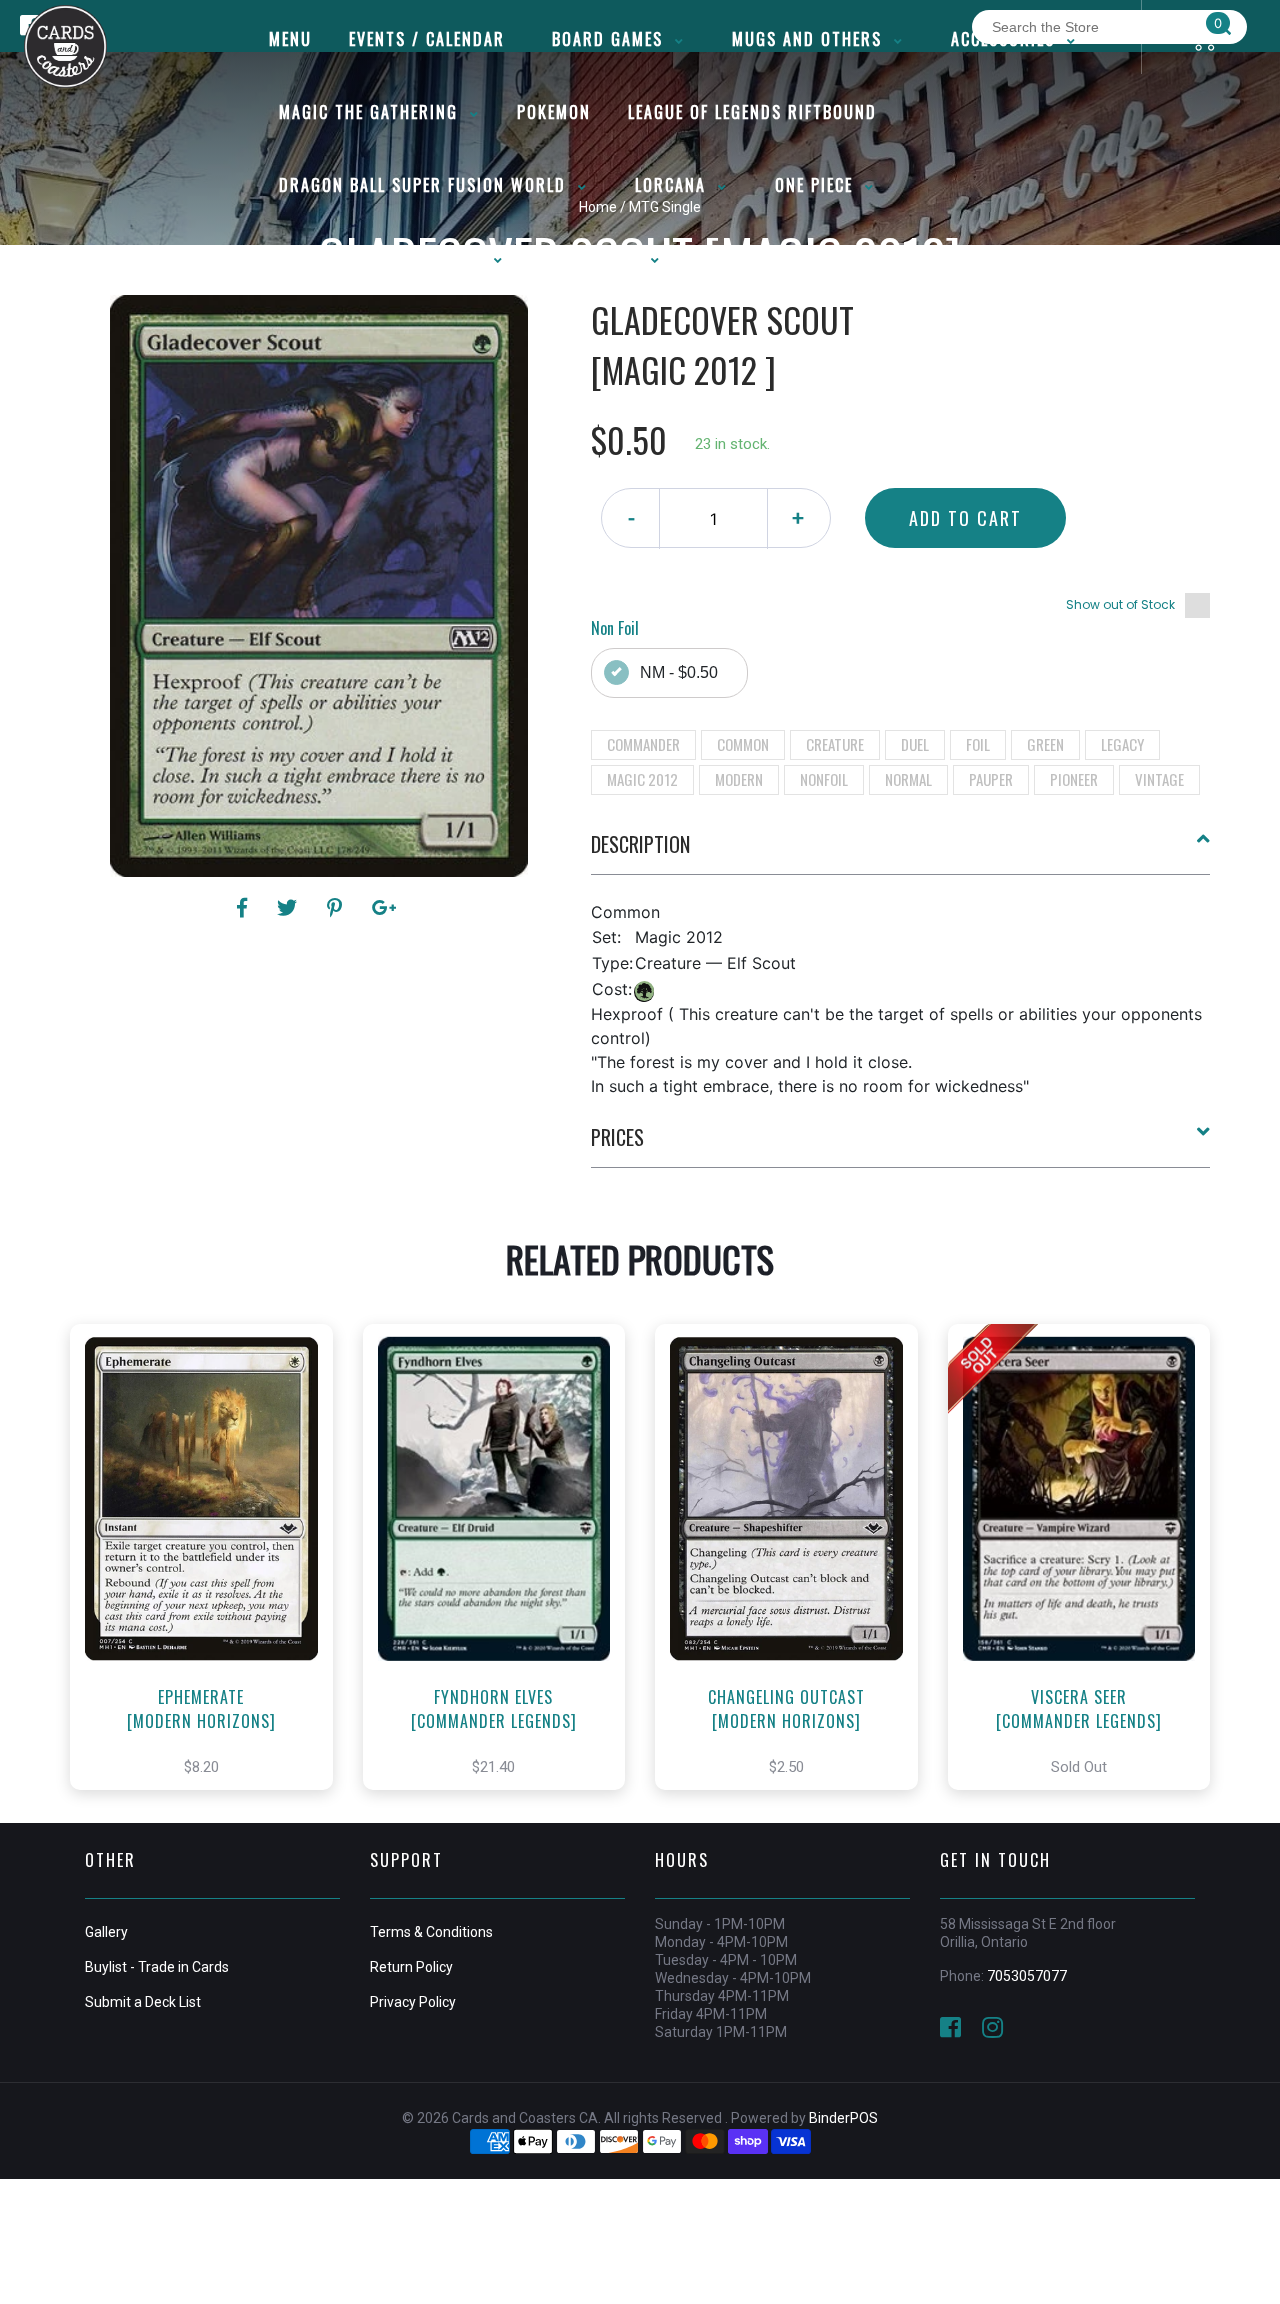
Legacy (1122, 744)
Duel (915, 744)
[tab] (901, 852)
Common (743, 744)
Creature (835, 744)
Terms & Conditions (431, 1932)
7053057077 (1027, 1976)
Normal (908, 779)
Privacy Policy (413, 2002)
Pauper (991, 779)
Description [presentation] (640, 844)
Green (1045, 744)
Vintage (1159, 779)
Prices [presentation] (617, 1137)
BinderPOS (843, 2118)
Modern (739, 779)
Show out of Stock (1120, 604)
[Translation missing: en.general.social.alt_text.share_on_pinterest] (337, 908)
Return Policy (411, 1967)
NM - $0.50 (679, 672)
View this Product (210, 1578)
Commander (643, 744)
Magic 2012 (642, 779)
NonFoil (824, 779)
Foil (978, 744)
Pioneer (1074, 779)
